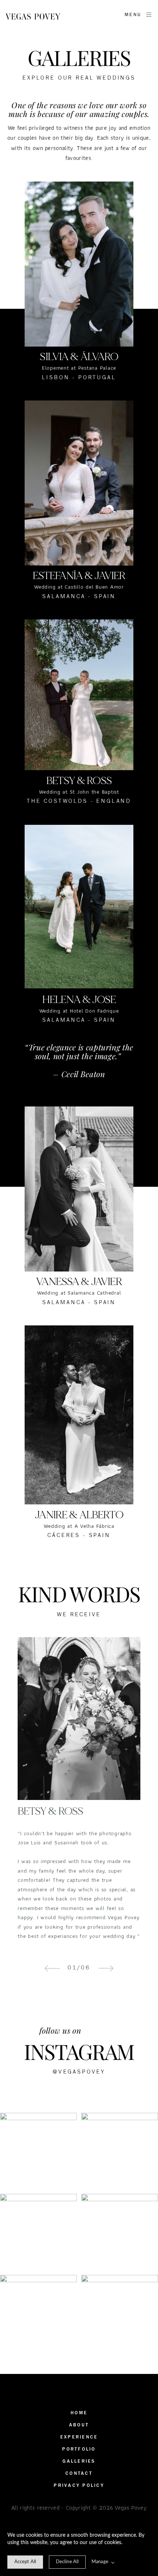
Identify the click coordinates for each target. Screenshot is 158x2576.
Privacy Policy (79, 2486)
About (79, 2425)
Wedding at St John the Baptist (79, 792)
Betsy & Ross (79, 781)
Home (79, 2413)
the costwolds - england (79, 801)
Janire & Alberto (79, 1515)
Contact (79, 2473)
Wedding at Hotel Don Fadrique (79, 1011)
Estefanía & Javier (79, 576)
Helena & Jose (79, 1000)
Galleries (79, 2461)
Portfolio (79, 2449)
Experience (79, 2437)
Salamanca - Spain (79, 1020)
